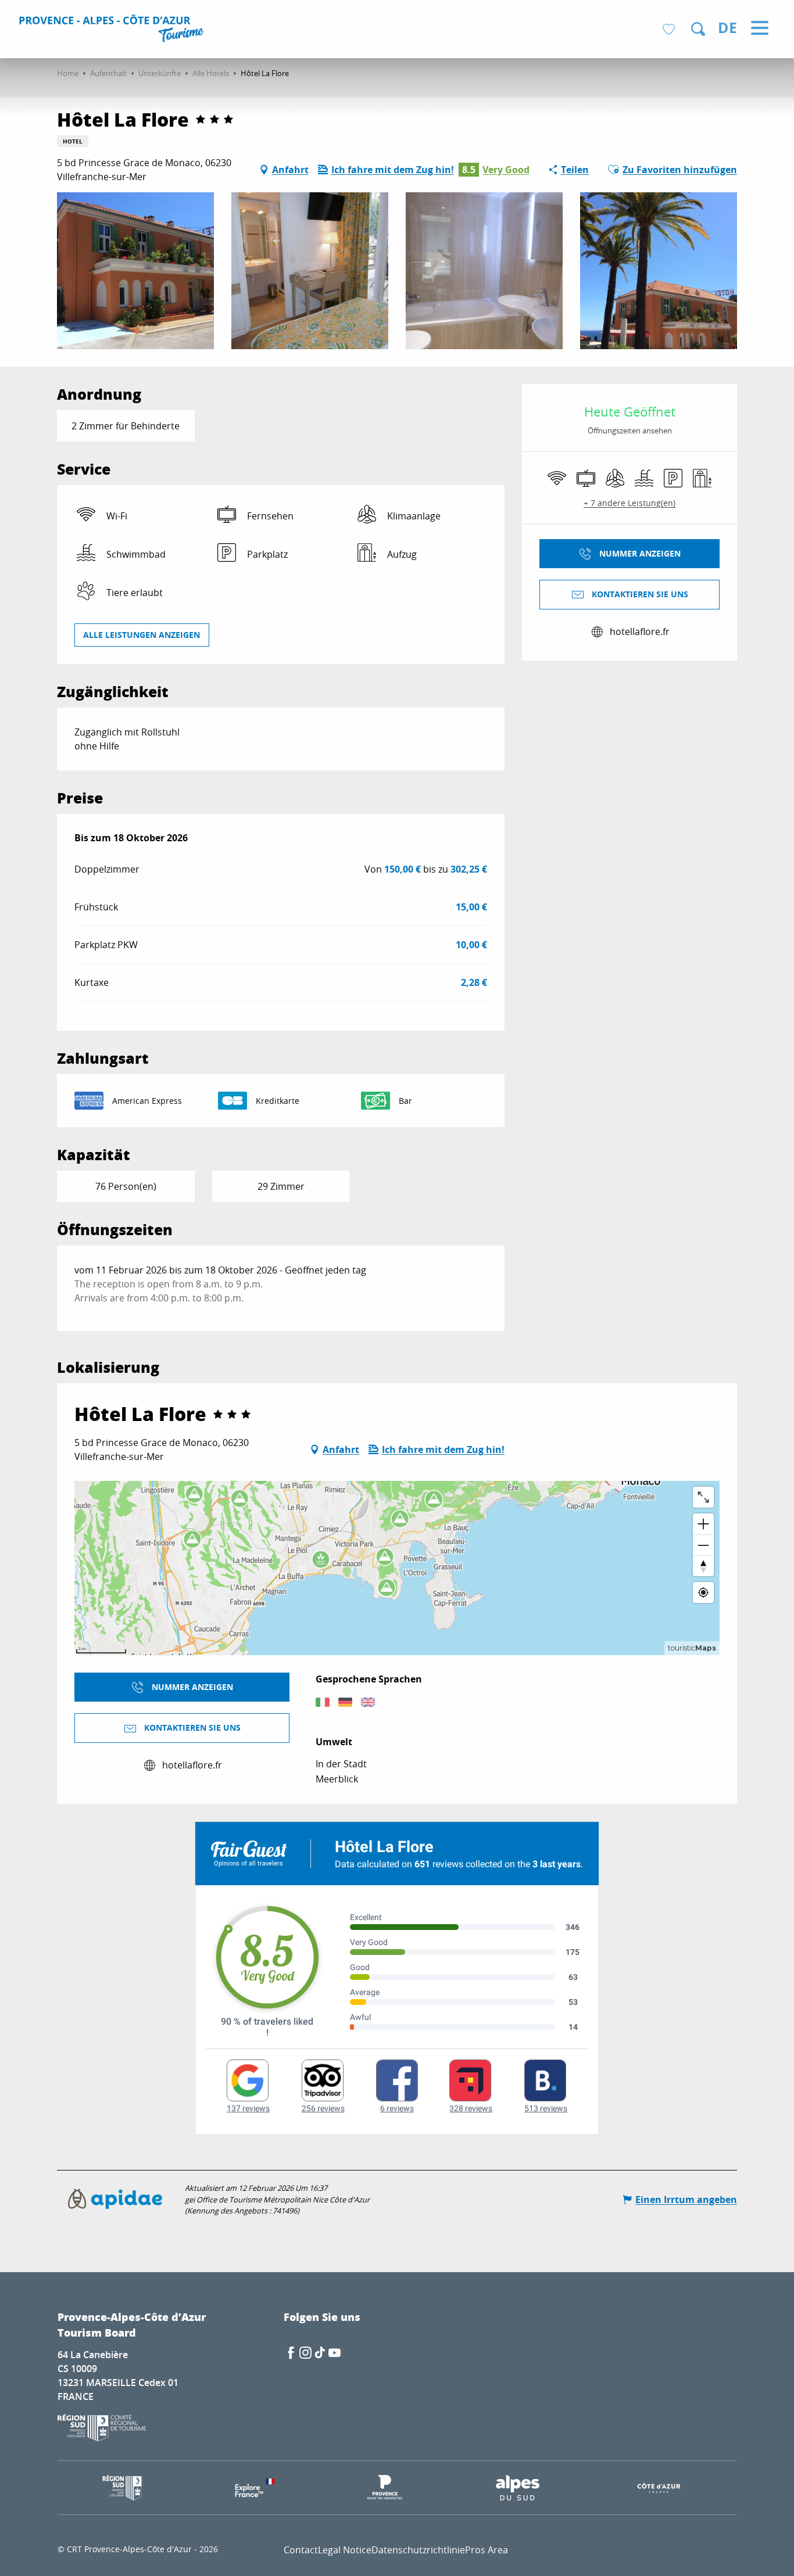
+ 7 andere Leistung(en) (630, 503)
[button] (698, 29)
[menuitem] (113, 30)
